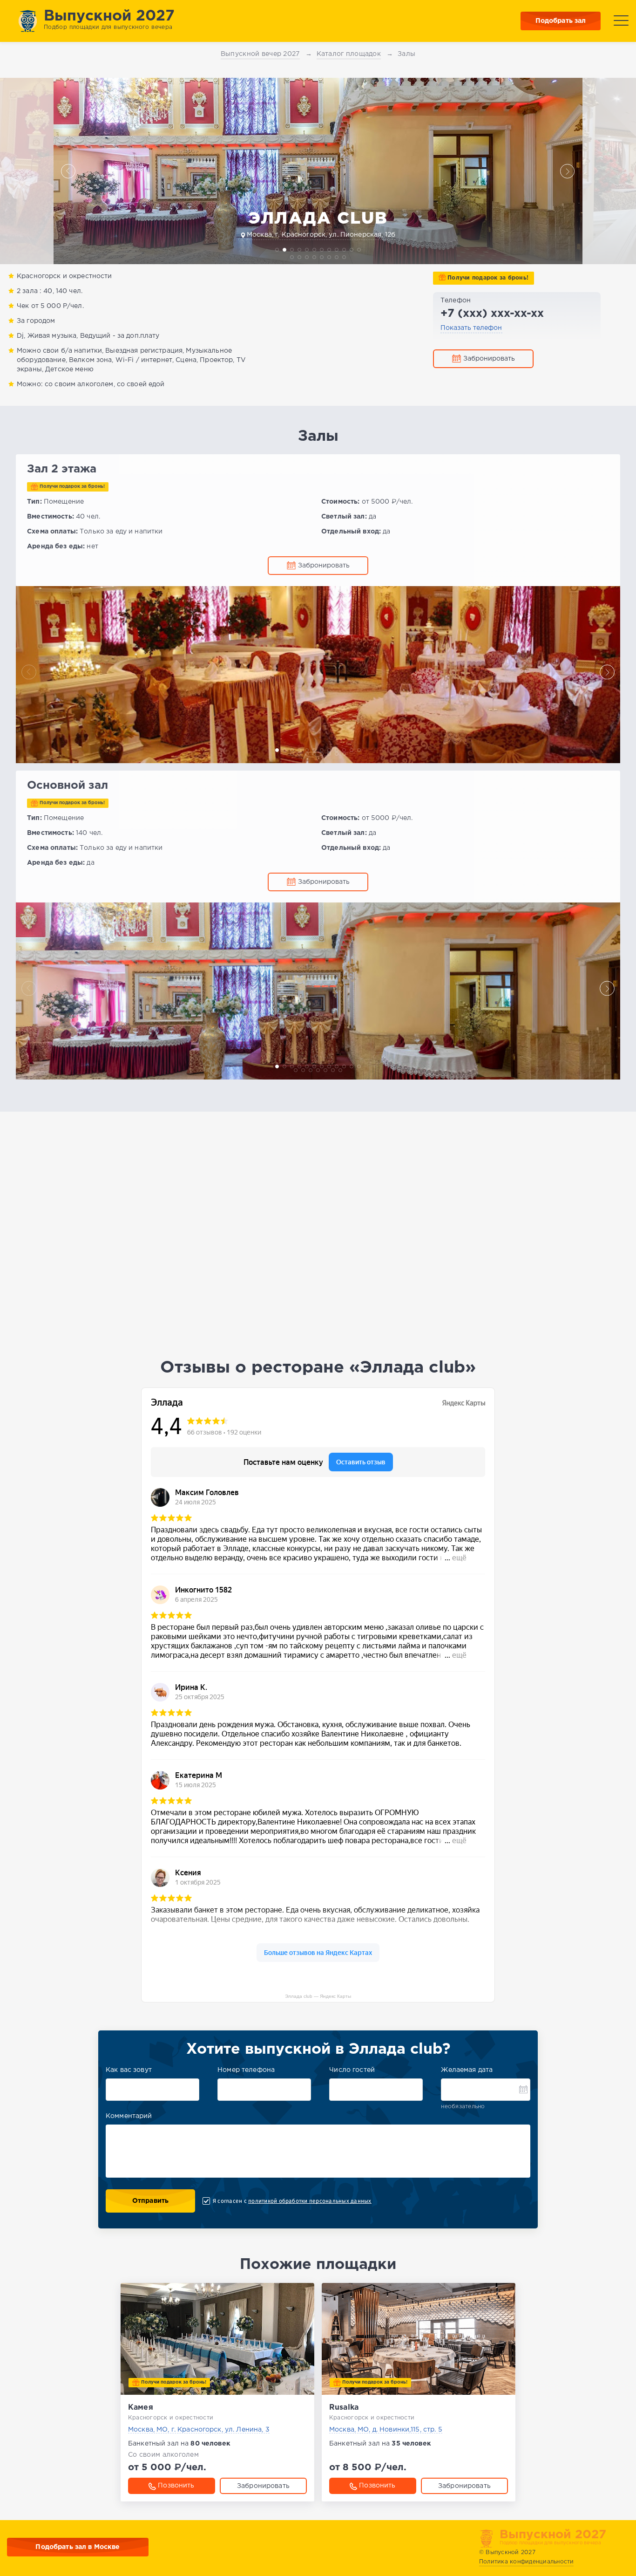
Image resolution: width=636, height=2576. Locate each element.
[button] (68, 171)
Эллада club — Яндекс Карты (318, 1996)
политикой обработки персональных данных (310, 2201)
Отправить (150, 2201)
